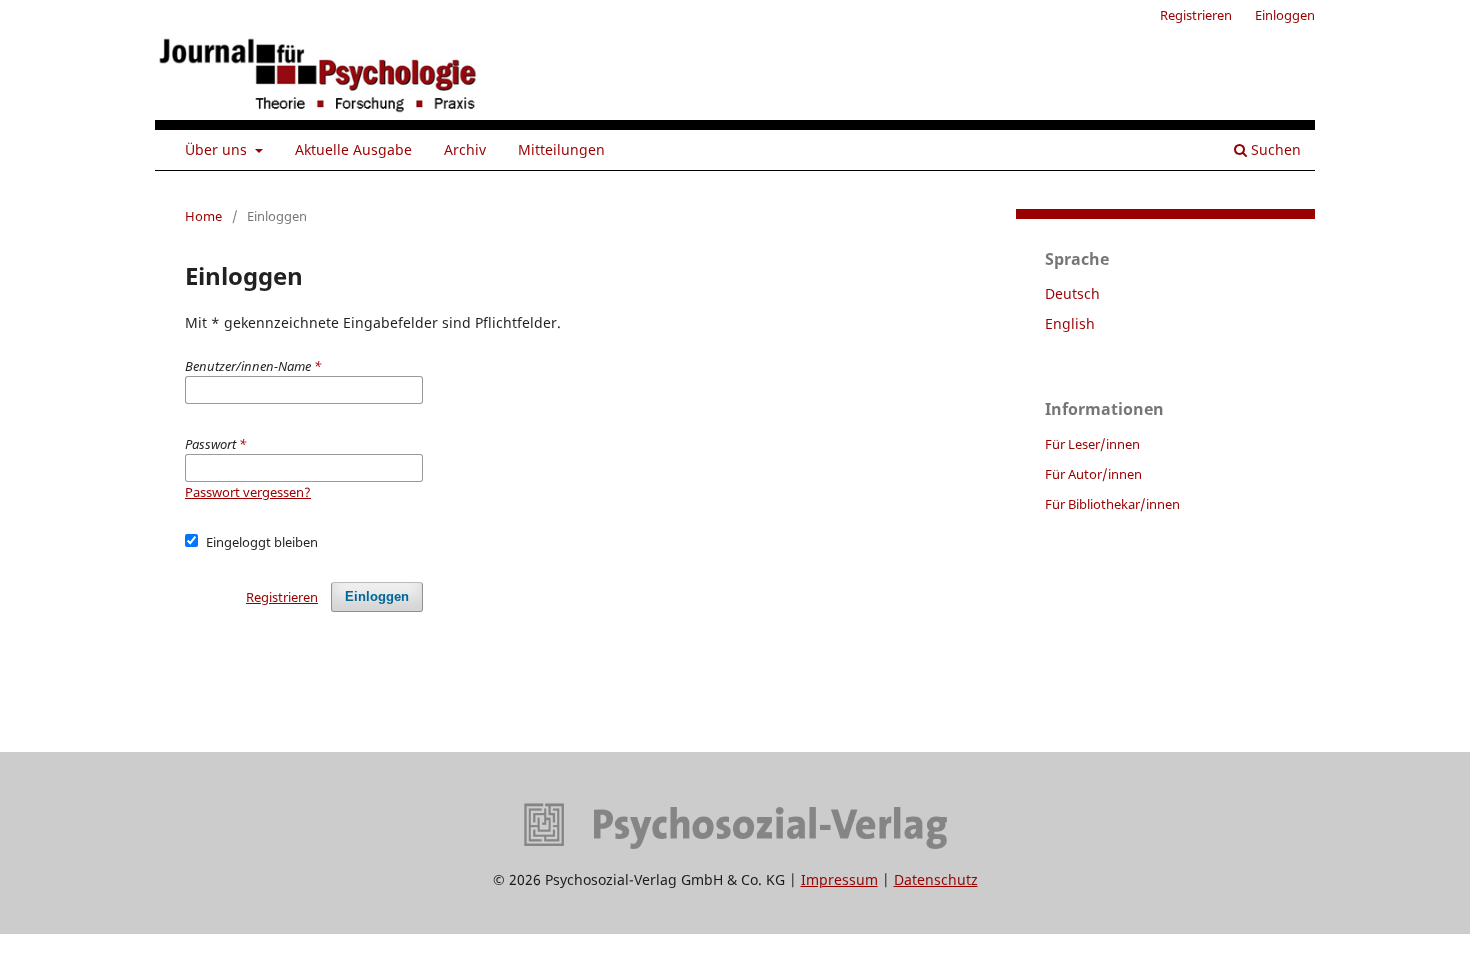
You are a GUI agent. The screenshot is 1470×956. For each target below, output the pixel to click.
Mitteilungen (561, 149)
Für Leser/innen (1092, 444)
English (1070, 323)
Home (203, 216)
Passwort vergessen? (248, 492)
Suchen (1274, 149)
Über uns (218, 149)
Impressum (839, 879)
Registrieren (1196, 15)
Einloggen (1285, 15)
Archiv (465, 149)
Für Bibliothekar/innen (1112, 504)
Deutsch (1072, 293)
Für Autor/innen (1093, 474)
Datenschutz (936, 879)
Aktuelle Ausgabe (353, 149)
